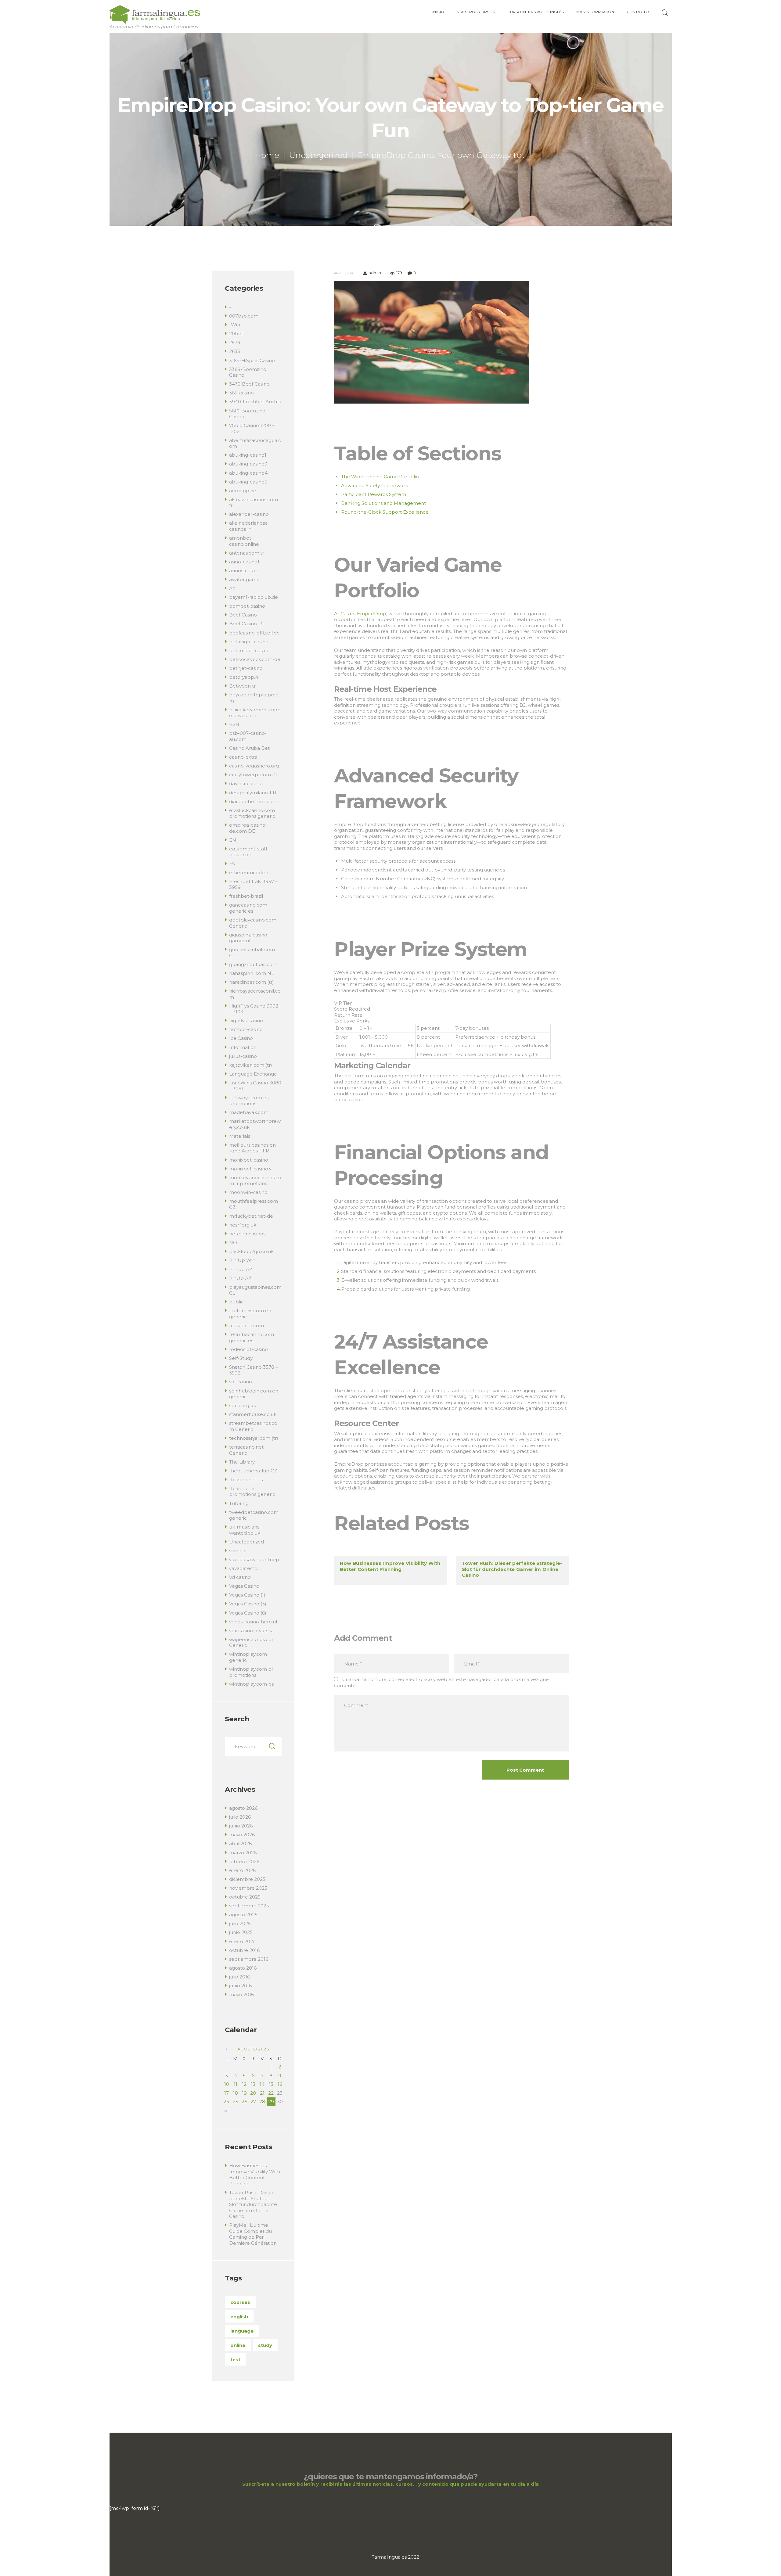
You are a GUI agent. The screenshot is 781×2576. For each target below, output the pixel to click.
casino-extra (243, 757)
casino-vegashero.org (254, 766)
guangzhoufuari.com (253, 964)
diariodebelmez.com (253, 801)
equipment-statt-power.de (249, 852)
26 (244, 2102)
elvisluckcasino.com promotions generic (252, 813)
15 (271, 2084)
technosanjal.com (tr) (254, 1438)
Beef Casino (243, 615)
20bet (236, 334)
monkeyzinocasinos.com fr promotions (255, 1181)
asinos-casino (244, 571)
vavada (237, 1551)
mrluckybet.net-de (251, 1216)
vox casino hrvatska (251, 1631)
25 (236, 2102)
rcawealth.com (247, 1326)
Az (232, 588)
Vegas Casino (244, 1586)
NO (233, 1243)
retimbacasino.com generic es (252, 1337)
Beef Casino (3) (247, 624)
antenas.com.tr (247, 553)
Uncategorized (319, 155)
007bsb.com (244, 316)
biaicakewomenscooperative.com (255, 713)
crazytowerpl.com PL (254, 775)
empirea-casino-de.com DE (248, 828)
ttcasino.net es (246, 1480)
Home (267, 155)
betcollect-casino (249, 650)
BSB (234, 724)
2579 (235, 342)
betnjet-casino (246, 668)
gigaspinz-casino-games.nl (249, 938)
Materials (240, 1136)
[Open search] (666, 13)
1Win (235, 325)
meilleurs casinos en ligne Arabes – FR (252, 1148)
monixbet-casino (249, 1160)
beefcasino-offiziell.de (254, 633)
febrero (244, 1861)
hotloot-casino (246, 1029)
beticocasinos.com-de (255, 659)
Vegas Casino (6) (248, 1613)
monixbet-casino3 (250, 1169)
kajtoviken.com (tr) (251, 1065)
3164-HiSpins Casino (252, 360)
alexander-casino (249, 514)
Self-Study (241, 1358)
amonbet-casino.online (244, 541)
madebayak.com (249, 1112)
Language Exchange (253, 1074)
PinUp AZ (240, 1278)
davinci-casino (245, 783)
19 (244, 2093)
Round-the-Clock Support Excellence (385, 512)
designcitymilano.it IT (253, 793)
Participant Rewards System (374, 494)
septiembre (249, 1906)
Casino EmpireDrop (363, 614)
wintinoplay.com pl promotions (251, 1672)
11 (236, 2084)
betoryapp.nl (244, 677)
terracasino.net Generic (246, 1450)
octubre (245, 1897)
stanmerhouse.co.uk (253, 1414)
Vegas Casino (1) (247, 1595)
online (238, 2345)
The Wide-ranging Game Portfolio (380, 477)
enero (242, 1870)
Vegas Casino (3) (248, 1604)
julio (240, 1817)
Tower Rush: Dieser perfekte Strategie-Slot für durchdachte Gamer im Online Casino (512, 1569)
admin (375, 273)
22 (271, 2093)
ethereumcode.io (249, 873)
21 (262, 2093)
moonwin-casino (248, 1192)
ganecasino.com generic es (248, 908)
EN (233, 840)
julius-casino (243, 1056)
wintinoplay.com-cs (251, 1684)
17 (227, 2093)
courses (240, 2302)
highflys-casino (246, 1020)
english (239, 2317)
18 (236, 2093)
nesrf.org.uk (243, 1225)
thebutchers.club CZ (253, 1471)
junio (241, 1826)
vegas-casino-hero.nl (253, 1622)
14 (262, 2084)
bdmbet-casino (247, 606)
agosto (243, 1808)
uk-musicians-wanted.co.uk (245, 1530)
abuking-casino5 (248, 482)
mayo (242, 1835)
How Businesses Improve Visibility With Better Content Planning (390, 1566)
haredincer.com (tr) (252, 982)
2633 (235, 351)
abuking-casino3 (248, 464)
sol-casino (241, 1382)
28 (262, 2102)
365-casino (241, 393)
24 (227, 2102)
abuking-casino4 (248, 473)
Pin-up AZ (241, 1269)
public (236, 1302)
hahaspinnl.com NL (252, 973)
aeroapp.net (244, 491)
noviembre (248, 1888)
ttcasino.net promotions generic (252, 1491)
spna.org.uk (243, 1405)
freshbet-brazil (246, 896)
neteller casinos (247, 1234)
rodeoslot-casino (248, 1349)
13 (253, 2084)
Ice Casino (241, 1038)
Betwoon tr (242, 686)
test (235, 2360)
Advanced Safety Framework (374, 485)
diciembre (247, 1879)
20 (253, 2093)
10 (227, 2084)
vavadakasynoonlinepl (255, 1559)
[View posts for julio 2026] (227, 2049)
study (265, 2345)
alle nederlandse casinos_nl (248, 526)
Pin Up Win (242, 1260)
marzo (243, 1853)
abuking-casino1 (248, 455)
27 (253, 2102)
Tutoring (239, 1503)
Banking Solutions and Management (383, 503)
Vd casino (240, 1577)
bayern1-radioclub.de (254, 597)
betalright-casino (249, 642)
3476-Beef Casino (249, 384)
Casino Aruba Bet (249, 748)
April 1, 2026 (344, 273)
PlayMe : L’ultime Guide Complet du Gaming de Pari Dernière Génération (253, 2234)
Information (243, 1047)
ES (232, 864)
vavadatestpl (244, 1568)
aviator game (244, 579)
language (242, 2331)
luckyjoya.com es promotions (249, 1101)
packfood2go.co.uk (251, 1251)
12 (244, 2084)
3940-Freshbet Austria (255, 402)
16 (280, 2084)
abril (240, 1843)
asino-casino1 (244, 562)
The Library (242, 1462)
